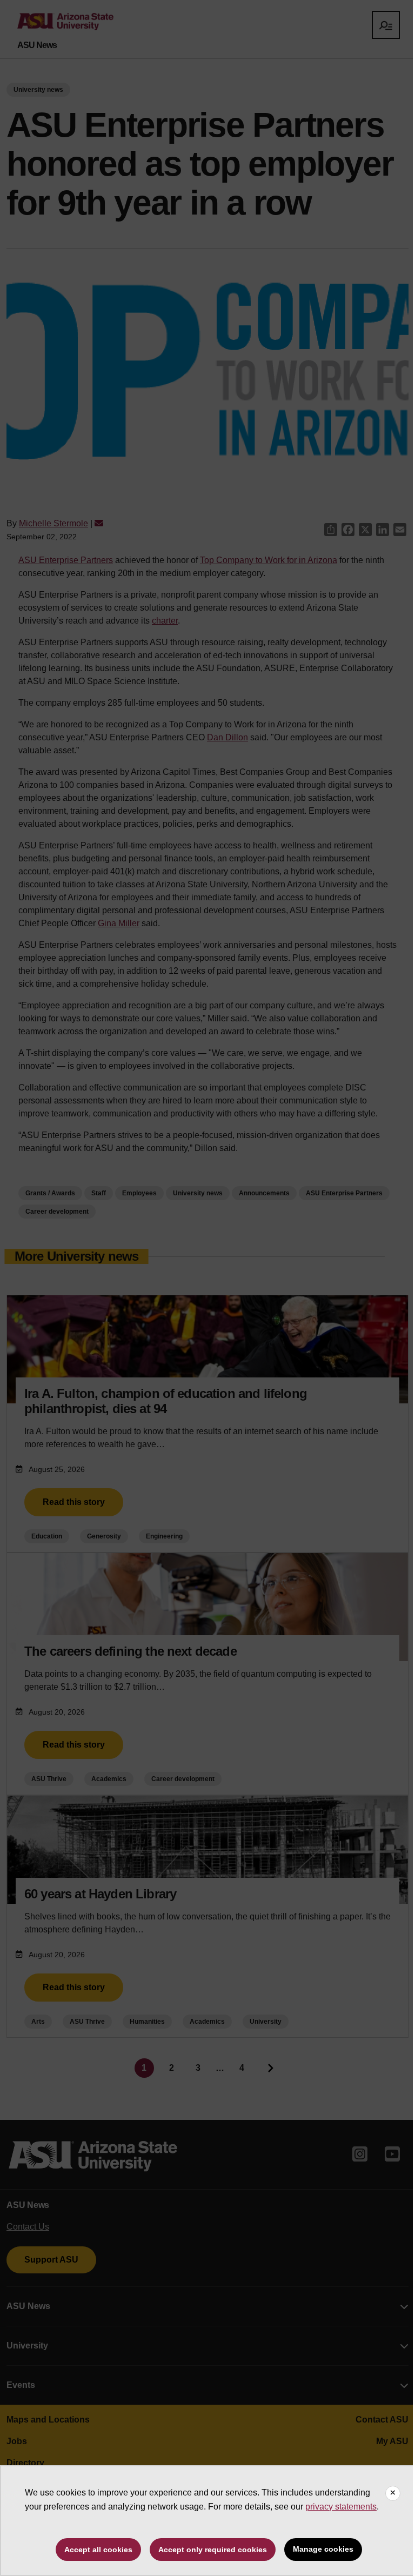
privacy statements (341, 2507)
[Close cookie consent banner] (393, 2493)
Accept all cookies (98, 2550)
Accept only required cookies (213, 2550)
